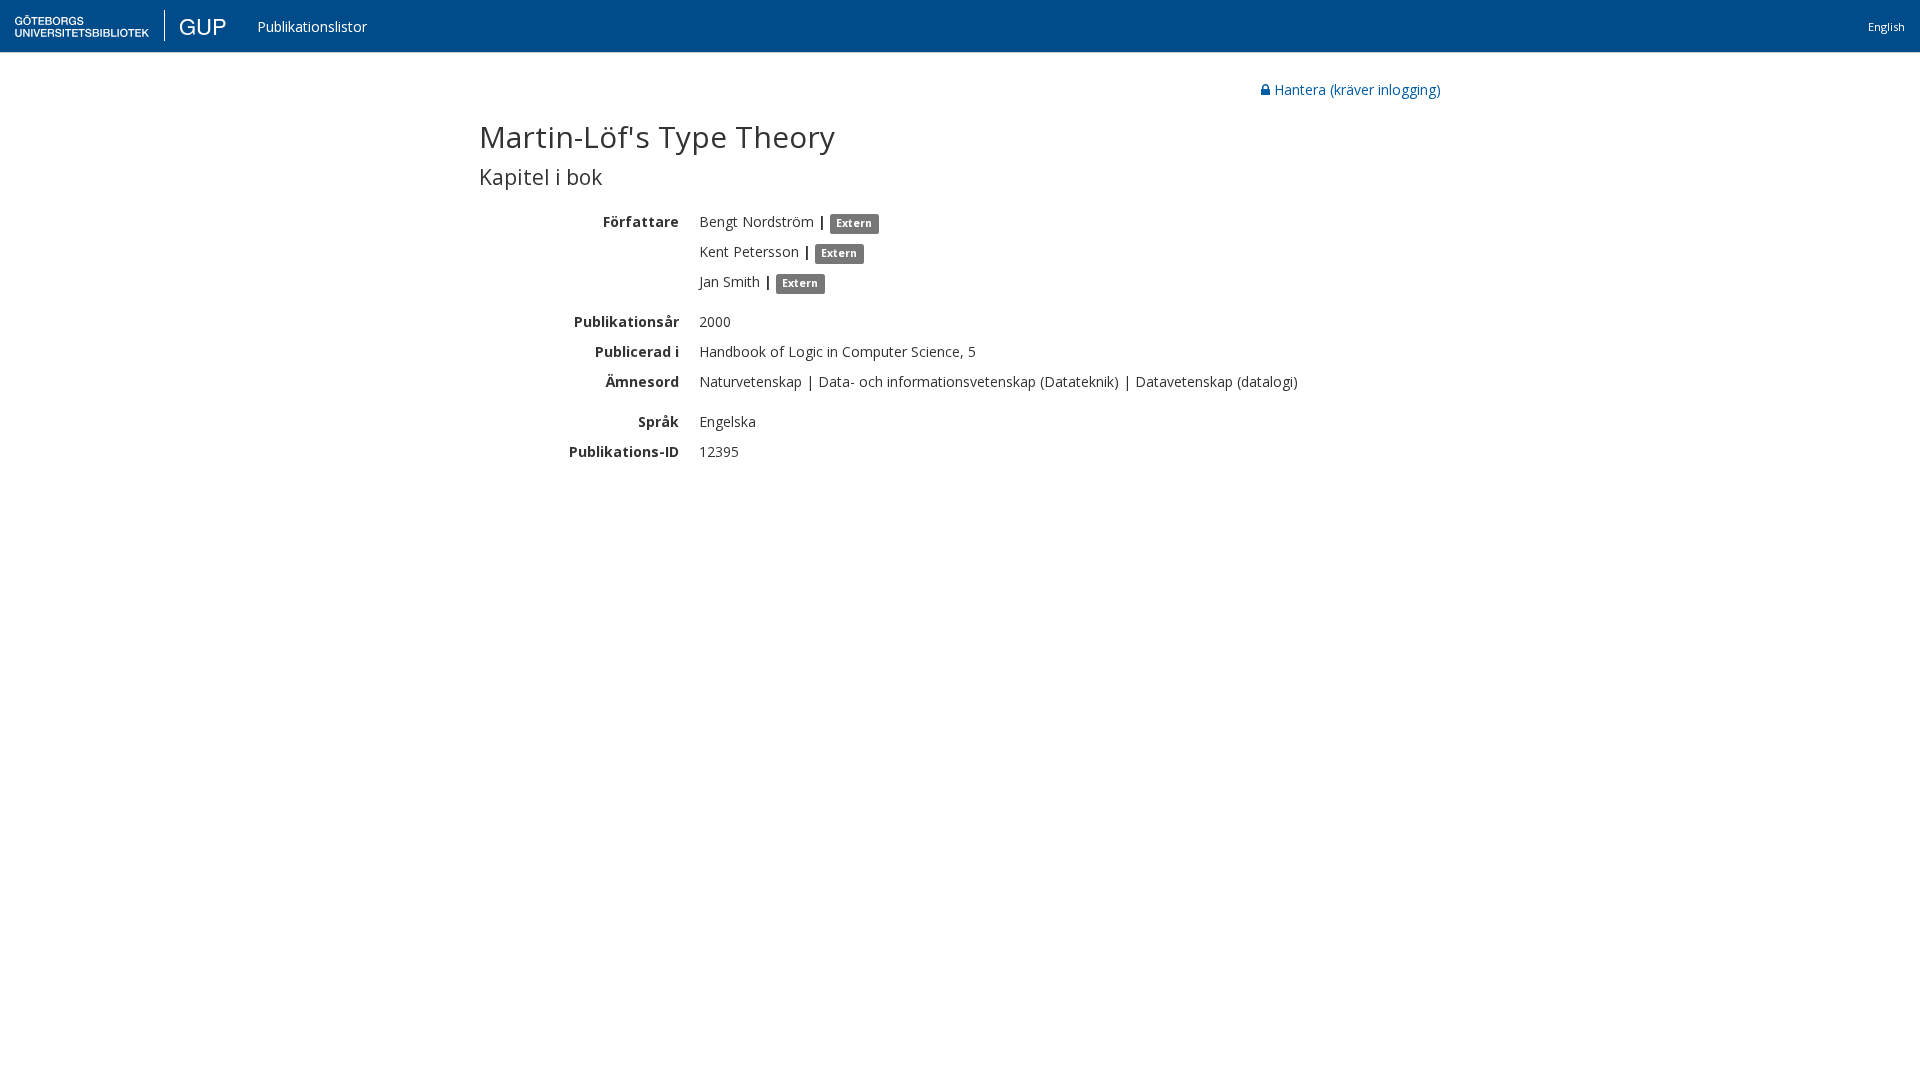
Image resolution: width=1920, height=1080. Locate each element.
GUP (203, 25)
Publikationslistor (312, 26)
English (1886, 26)
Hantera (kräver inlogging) (1357, 89)
